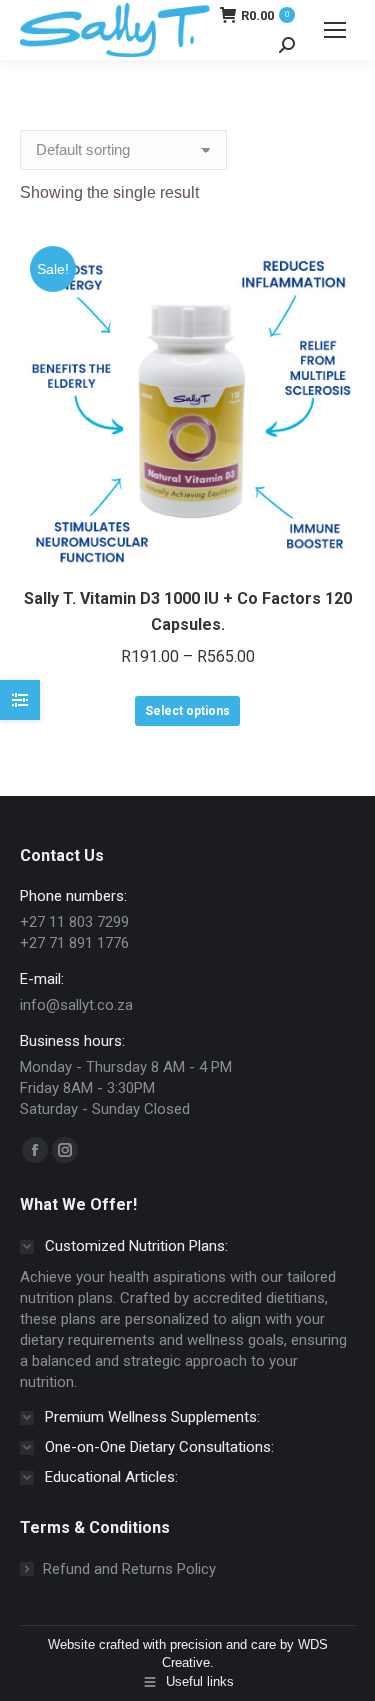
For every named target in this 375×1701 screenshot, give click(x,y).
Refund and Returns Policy (129, 1569)
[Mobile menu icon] (335, 30)
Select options (187, 711)
